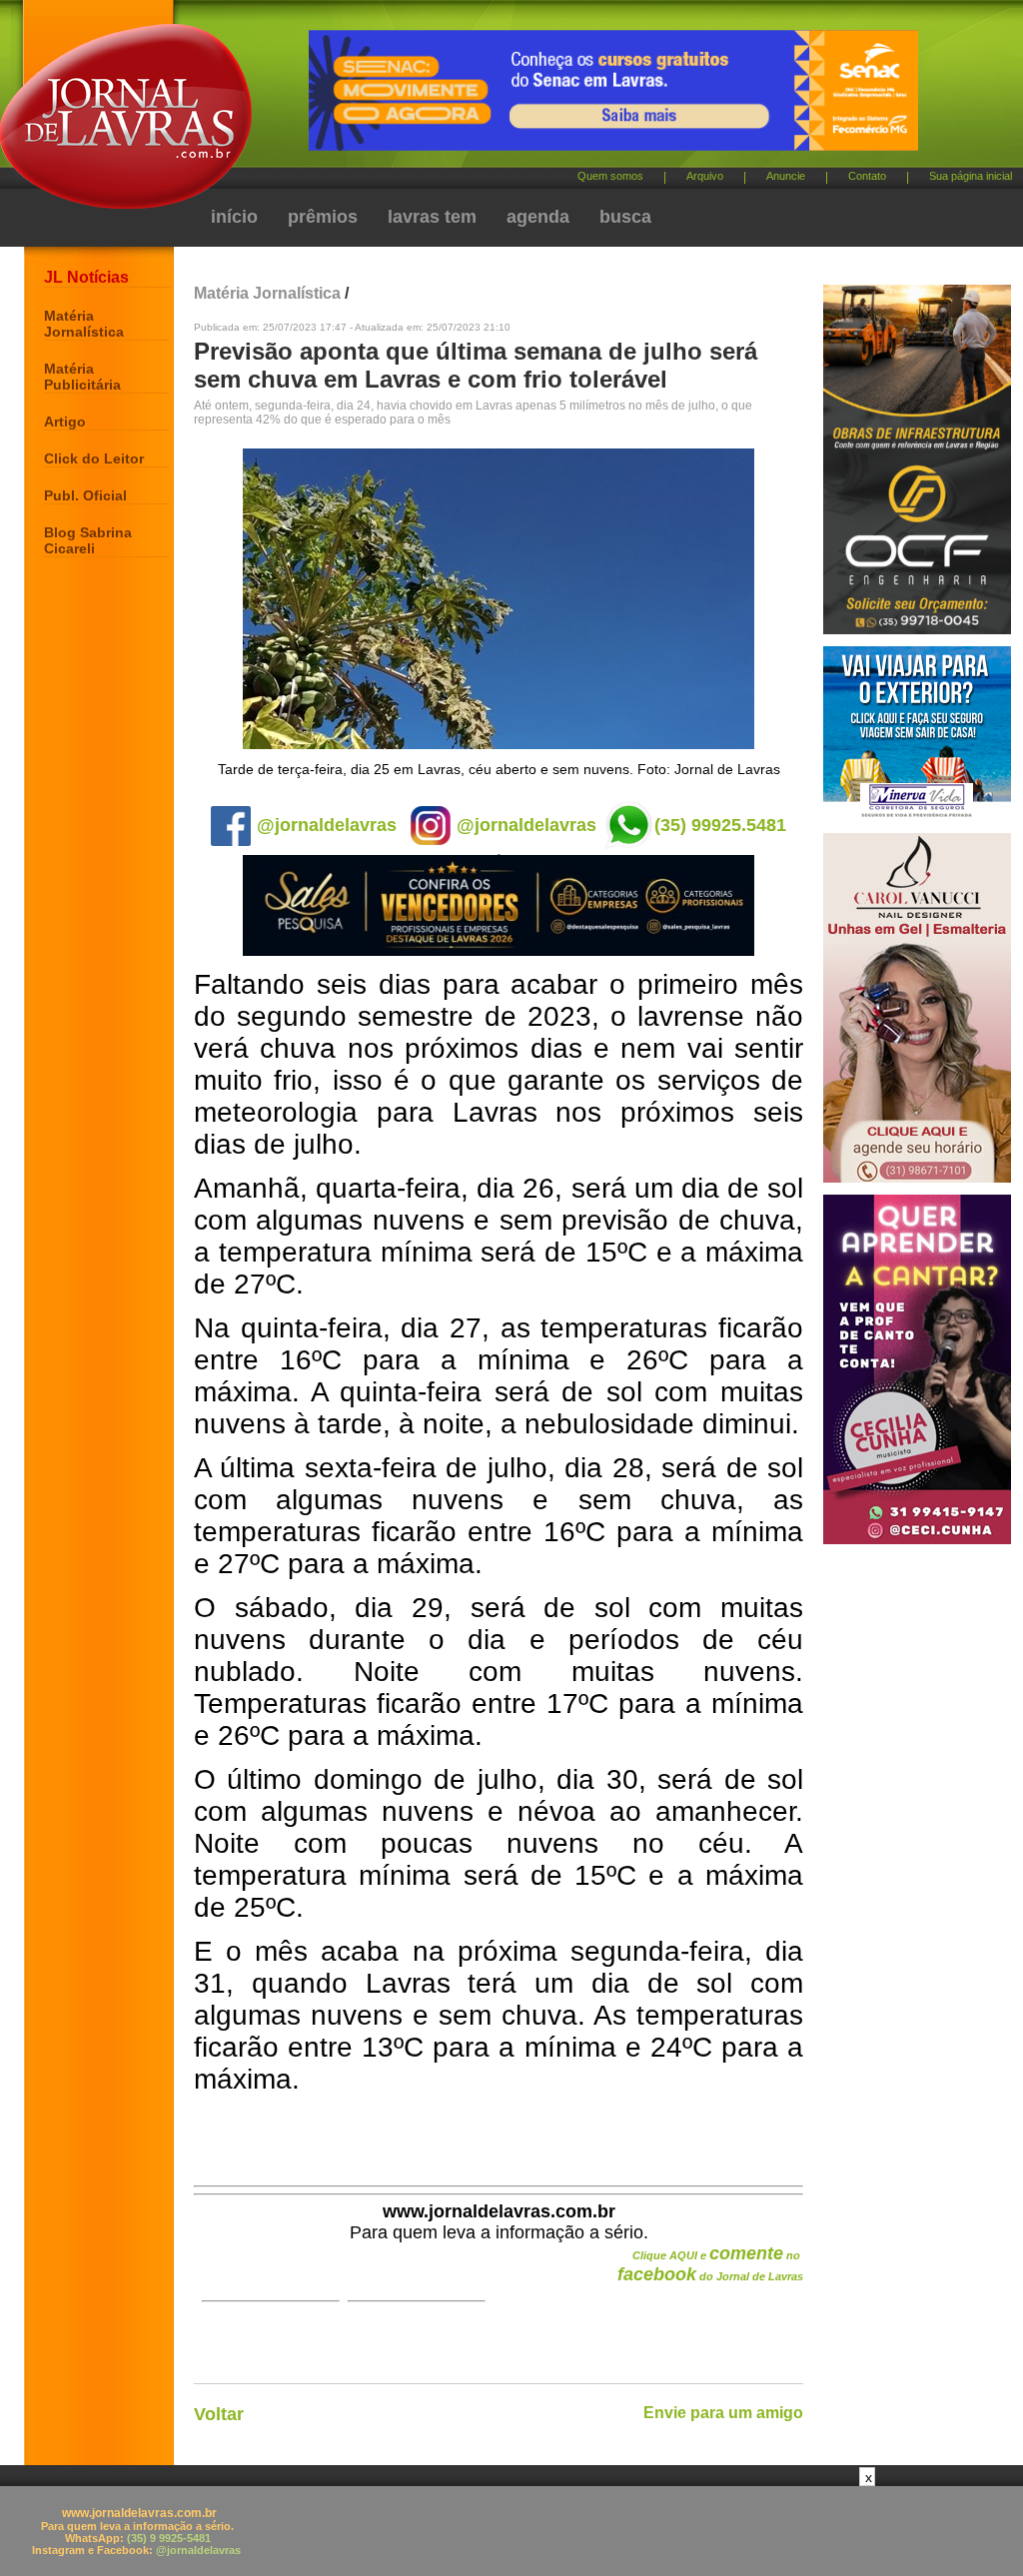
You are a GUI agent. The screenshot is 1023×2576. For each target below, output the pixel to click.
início (234, 217)
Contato (867, 176)
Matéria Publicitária (82, 377)
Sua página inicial (971, 176)
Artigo (65, 422)
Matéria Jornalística (84, 324)
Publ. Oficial (85, 495)
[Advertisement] (511, 2531)
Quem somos (610, 176)
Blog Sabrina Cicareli (88, 540)
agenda (538, 217)
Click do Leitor (94, 458)
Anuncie (786, 176)
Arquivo (705, 176)
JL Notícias (86, 277)
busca (625, 217)
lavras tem (432, 217)
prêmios (323, 217)
